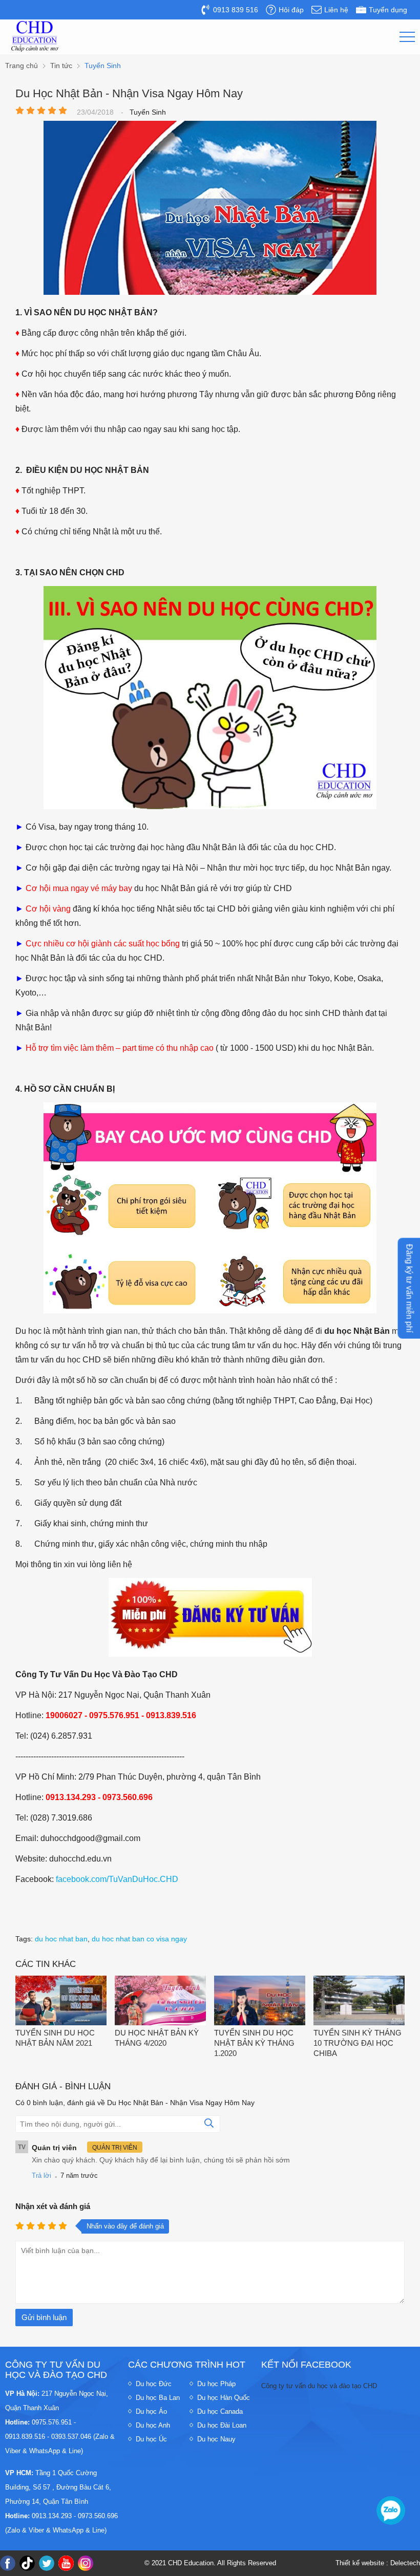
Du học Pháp (216, 2384)
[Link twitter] (47, 2563)
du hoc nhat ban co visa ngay (139, 1939)
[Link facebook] (8, 2563)
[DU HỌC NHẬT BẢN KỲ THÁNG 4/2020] (160, 2001)
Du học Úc (151, 2439)
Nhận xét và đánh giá (53, 2206)
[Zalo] (391, 2510)
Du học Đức (154, 2384)
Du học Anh (153, 2425)
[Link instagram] (86, 2563)
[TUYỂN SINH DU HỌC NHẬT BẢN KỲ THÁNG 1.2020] (260, 2001)
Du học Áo (151, 2411)
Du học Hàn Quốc (224, 2398)
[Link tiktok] (27, 2563)
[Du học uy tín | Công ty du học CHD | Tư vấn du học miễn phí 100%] (35, 36)
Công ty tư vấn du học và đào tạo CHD (319, 2386)
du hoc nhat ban (61, 1939)
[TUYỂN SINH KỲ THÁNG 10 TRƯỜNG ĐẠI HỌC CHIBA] (359, 2001)
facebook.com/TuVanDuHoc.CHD (117, 1879)
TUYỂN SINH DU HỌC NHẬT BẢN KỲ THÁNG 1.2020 (254, 2043)
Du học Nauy (216, 2439)
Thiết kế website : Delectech (378, 2563)
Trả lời (41, 2175)
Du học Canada (220, 2411)
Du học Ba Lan (158, 2398)
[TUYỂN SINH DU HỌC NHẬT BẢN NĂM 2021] (61, 2001)
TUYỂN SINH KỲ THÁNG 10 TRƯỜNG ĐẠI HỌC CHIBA (358, 2043)
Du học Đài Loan (222, 2425)
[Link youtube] (66, 2563)
